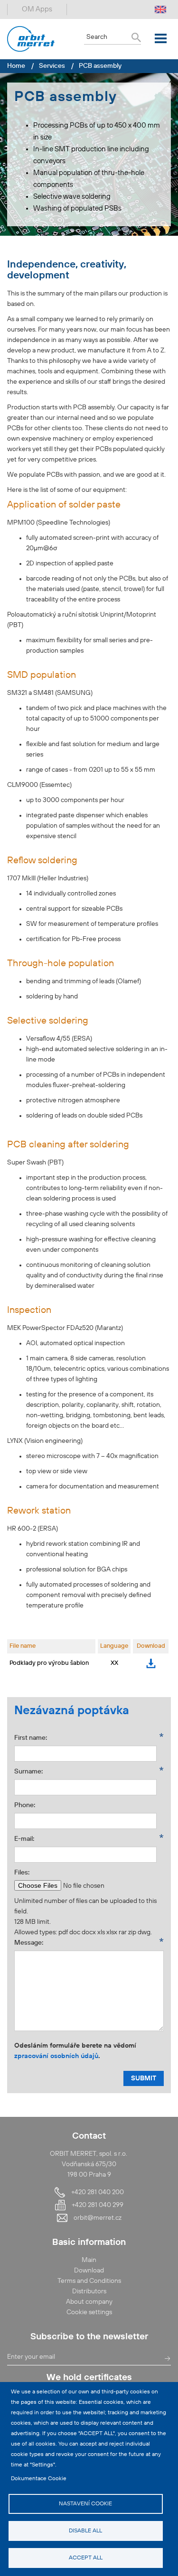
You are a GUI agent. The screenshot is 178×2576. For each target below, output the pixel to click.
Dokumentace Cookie (39, 2479)
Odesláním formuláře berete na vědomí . (75, 2051)
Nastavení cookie (85, 2504)
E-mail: (24, 1839)
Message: (29, 1943)
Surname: (28, 1771)
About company (89, 2302)
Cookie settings (89, 2312)
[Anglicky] (160, 9)
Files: (22, 1873)
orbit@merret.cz (98, 2218)
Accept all (86, 2558)
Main (89, 2260)
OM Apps (37, 9)
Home (16, 66)
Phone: (25, 1805)
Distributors (89, 2291)
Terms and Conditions (89, 2281)
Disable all (85, 2531)
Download (151, 1663)
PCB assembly (100, 66)
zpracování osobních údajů (56, 2056)
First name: (31, 1738)
